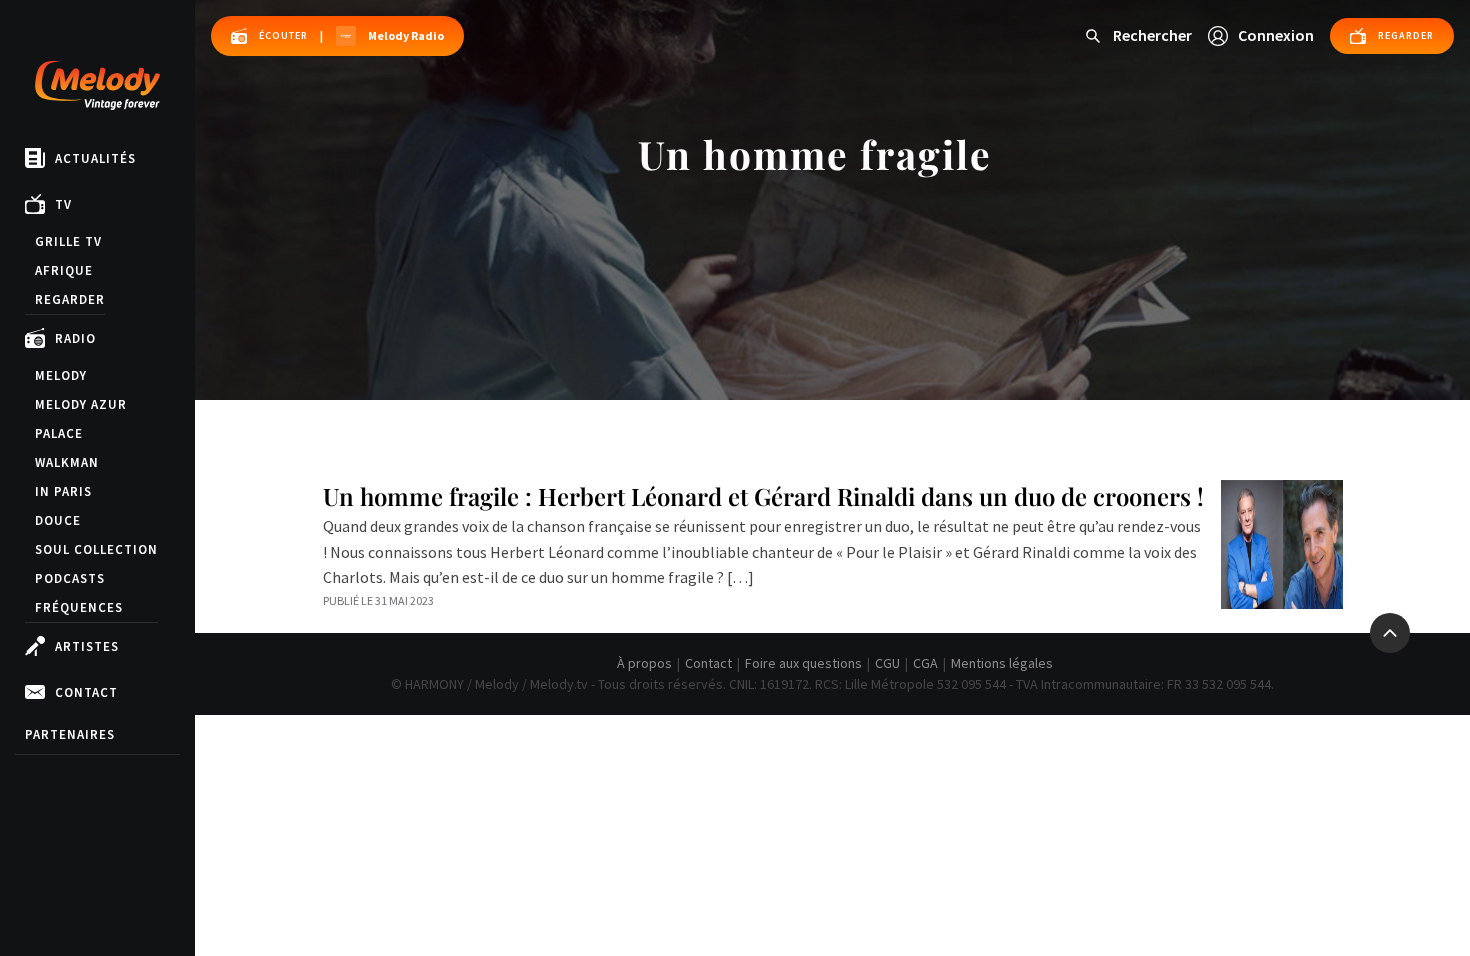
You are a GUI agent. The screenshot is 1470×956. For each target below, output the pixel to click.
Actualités (95, 158)
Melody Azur (81, 404)
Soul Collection (96, 549)
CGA (925, 663)
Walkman (67, 462)
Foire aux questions (803, 663)
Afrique (64, 270)
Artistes (87, 646)
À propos (644, 663)
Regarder (70, 299)
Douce (58, 520)
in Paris (63, 491)
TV (63, 204)
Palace (59, 433)
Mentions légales (1002, 663)
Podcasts (70, 578)
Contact (86, 692)
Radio (75, 338)
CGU (887, 663)
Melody (61, 375)
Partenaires (70, 734)
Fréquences (79, 607)
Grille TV (68, 241)
